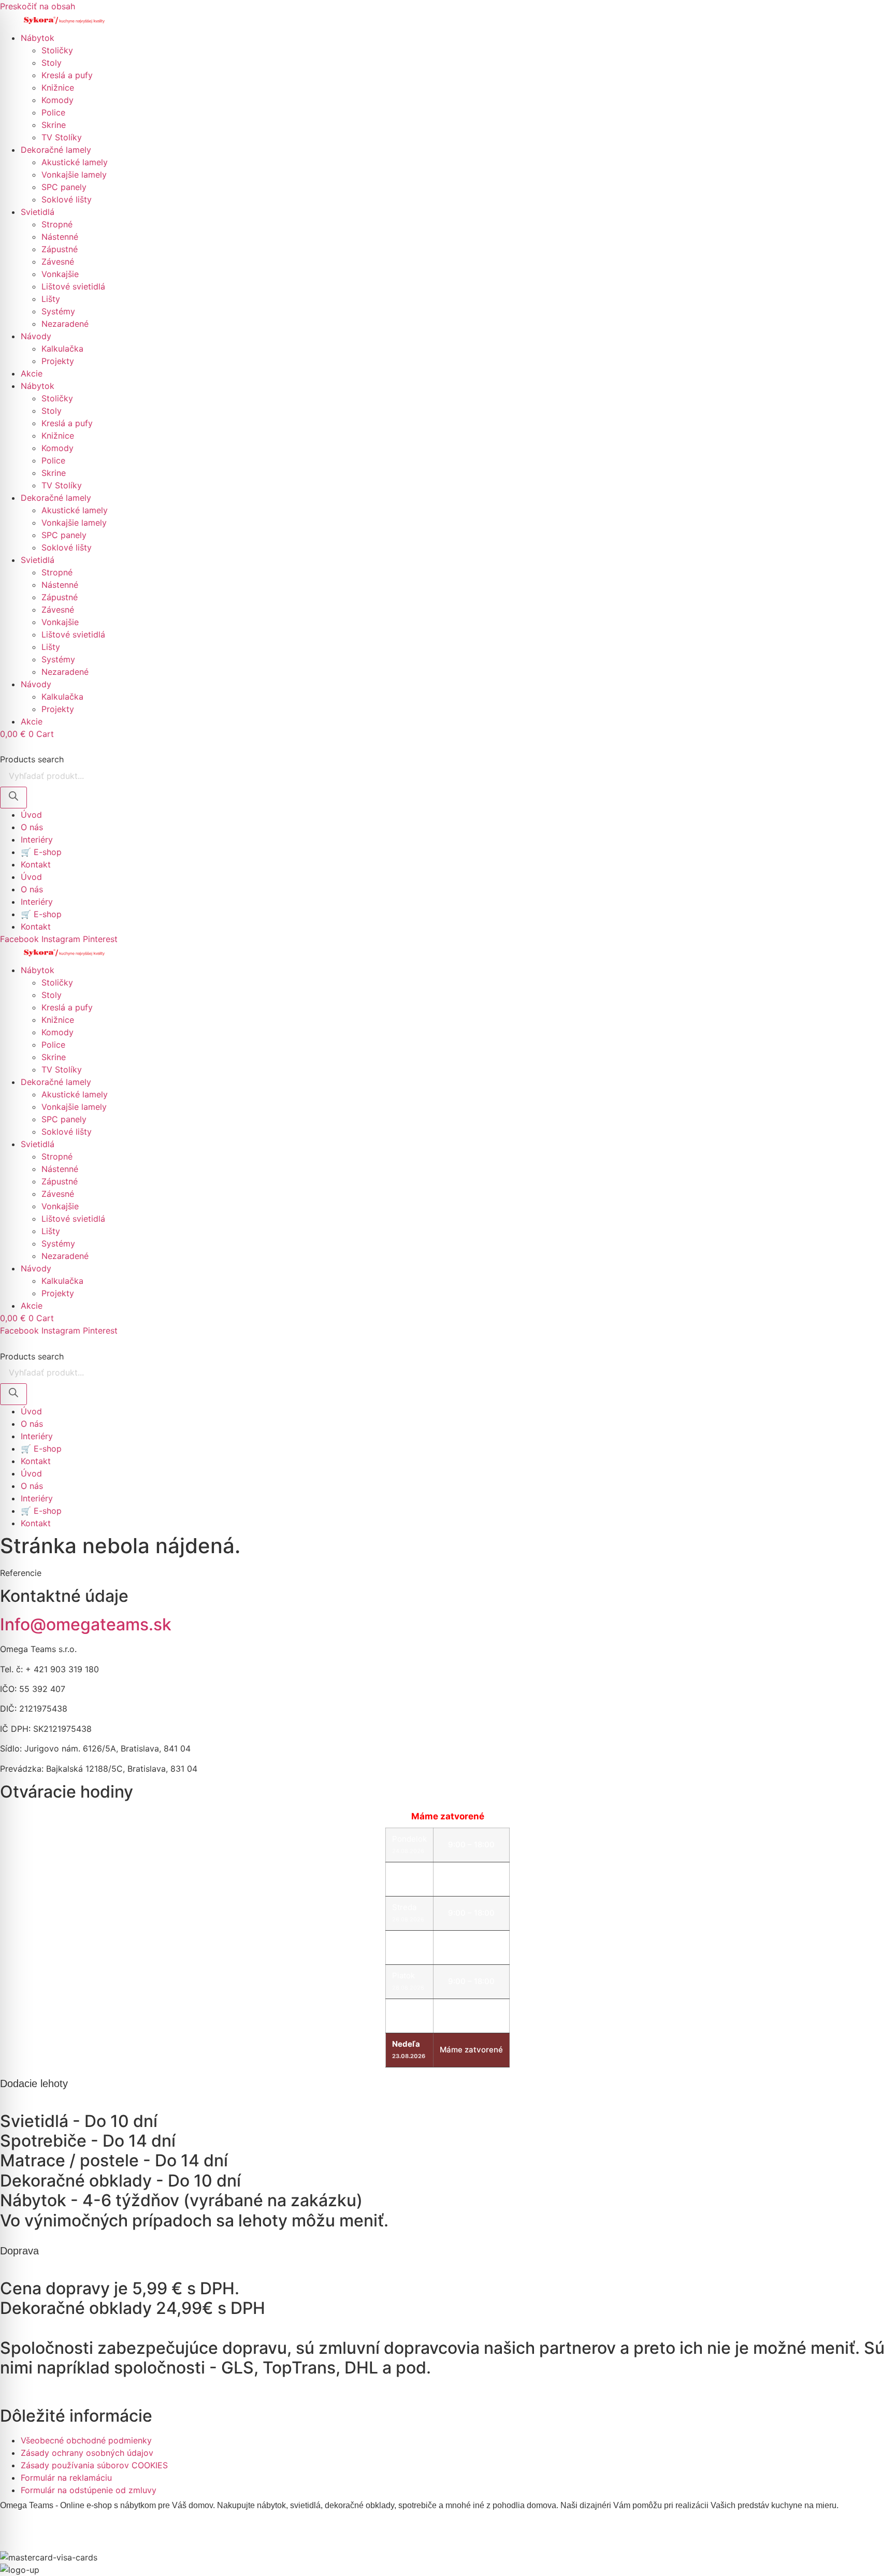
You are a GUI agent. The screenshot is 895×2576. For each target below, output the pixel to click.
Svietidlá (38, 212)
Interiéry (37, 840)
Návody (36, 336)
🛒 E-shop (41, 852)
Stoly (52, 63)
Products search (32, 759)
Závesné (58, 262)
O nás (32, 827)
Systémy (58, 311)
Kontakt (36, 864)
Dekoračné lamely (56, 150)
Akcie (32, 373)
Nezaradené (65, 324)
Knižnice (58, 88)
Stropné (57, 224)
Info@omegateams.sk (86, 1624)
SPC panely (64, 187)
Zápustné (60, 249)
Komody (57, 100)
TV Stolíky (62, 137)
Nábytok (38, 38)
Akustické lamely (75, 162)
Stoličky (57, 50)
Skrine (54, 125)
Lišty (51, 299)
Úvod (31, 815)
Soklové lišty (67, 199)
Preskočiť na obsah (38, 6)
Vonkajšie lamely (74, 175)
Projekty (58, 361)
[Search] (13, 798)
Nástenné (60, 237)
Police (53, 112)
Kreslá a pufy (67, 75)
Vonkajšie (60, 274)
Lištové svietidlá (73, 286)
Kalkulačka (62, 349)
